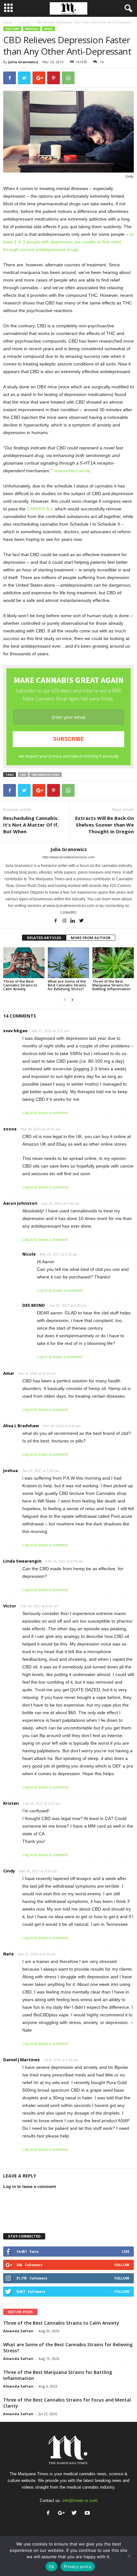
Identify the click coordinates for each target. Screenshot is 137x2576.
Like (126, 2251)
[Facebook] (56, 921)
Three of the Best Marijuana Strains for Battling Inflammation (112, 985)
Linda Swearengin (22, 1561)
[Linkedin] (73, 921)
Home (7, 22)
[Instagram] (65, 921)
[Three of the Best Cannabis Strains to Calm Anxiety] (24, 963)
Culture (24, 22)
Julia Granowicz (23, 62)
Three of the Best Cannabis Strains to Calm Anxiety (20, 985)
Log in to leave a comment (45, 1113)
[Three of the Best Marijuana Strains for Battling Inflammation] (113, 963)
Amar (9, 1373)
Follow (122, 2265)
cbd (23, 775)
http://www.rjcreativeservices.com (68, 857)
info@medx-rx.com (80, 2501)
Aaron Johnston (20, 1203)
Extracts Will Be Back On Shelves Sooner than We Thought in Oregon (105, 825)
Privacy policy (78, 2566)
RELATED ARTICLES (44, 938)
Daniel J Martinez (22, 2060)
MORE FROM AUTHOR (91, 938)
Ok (52, 2566)
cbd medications (46, 775)
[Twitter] (82, 921)
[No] (129, 2556)
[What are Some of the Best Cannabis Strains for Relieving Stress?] (68, 963)
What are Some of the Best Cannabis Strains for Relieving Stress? (67, 985)
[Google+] (63, 2514)
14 (102, 62)
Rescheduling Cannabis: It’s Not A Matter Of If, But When (31, 825)
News (49, 29)
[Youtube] (88, 2514)
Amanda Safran (18, 2331)
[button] (127, 9)
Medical (32, 29)
